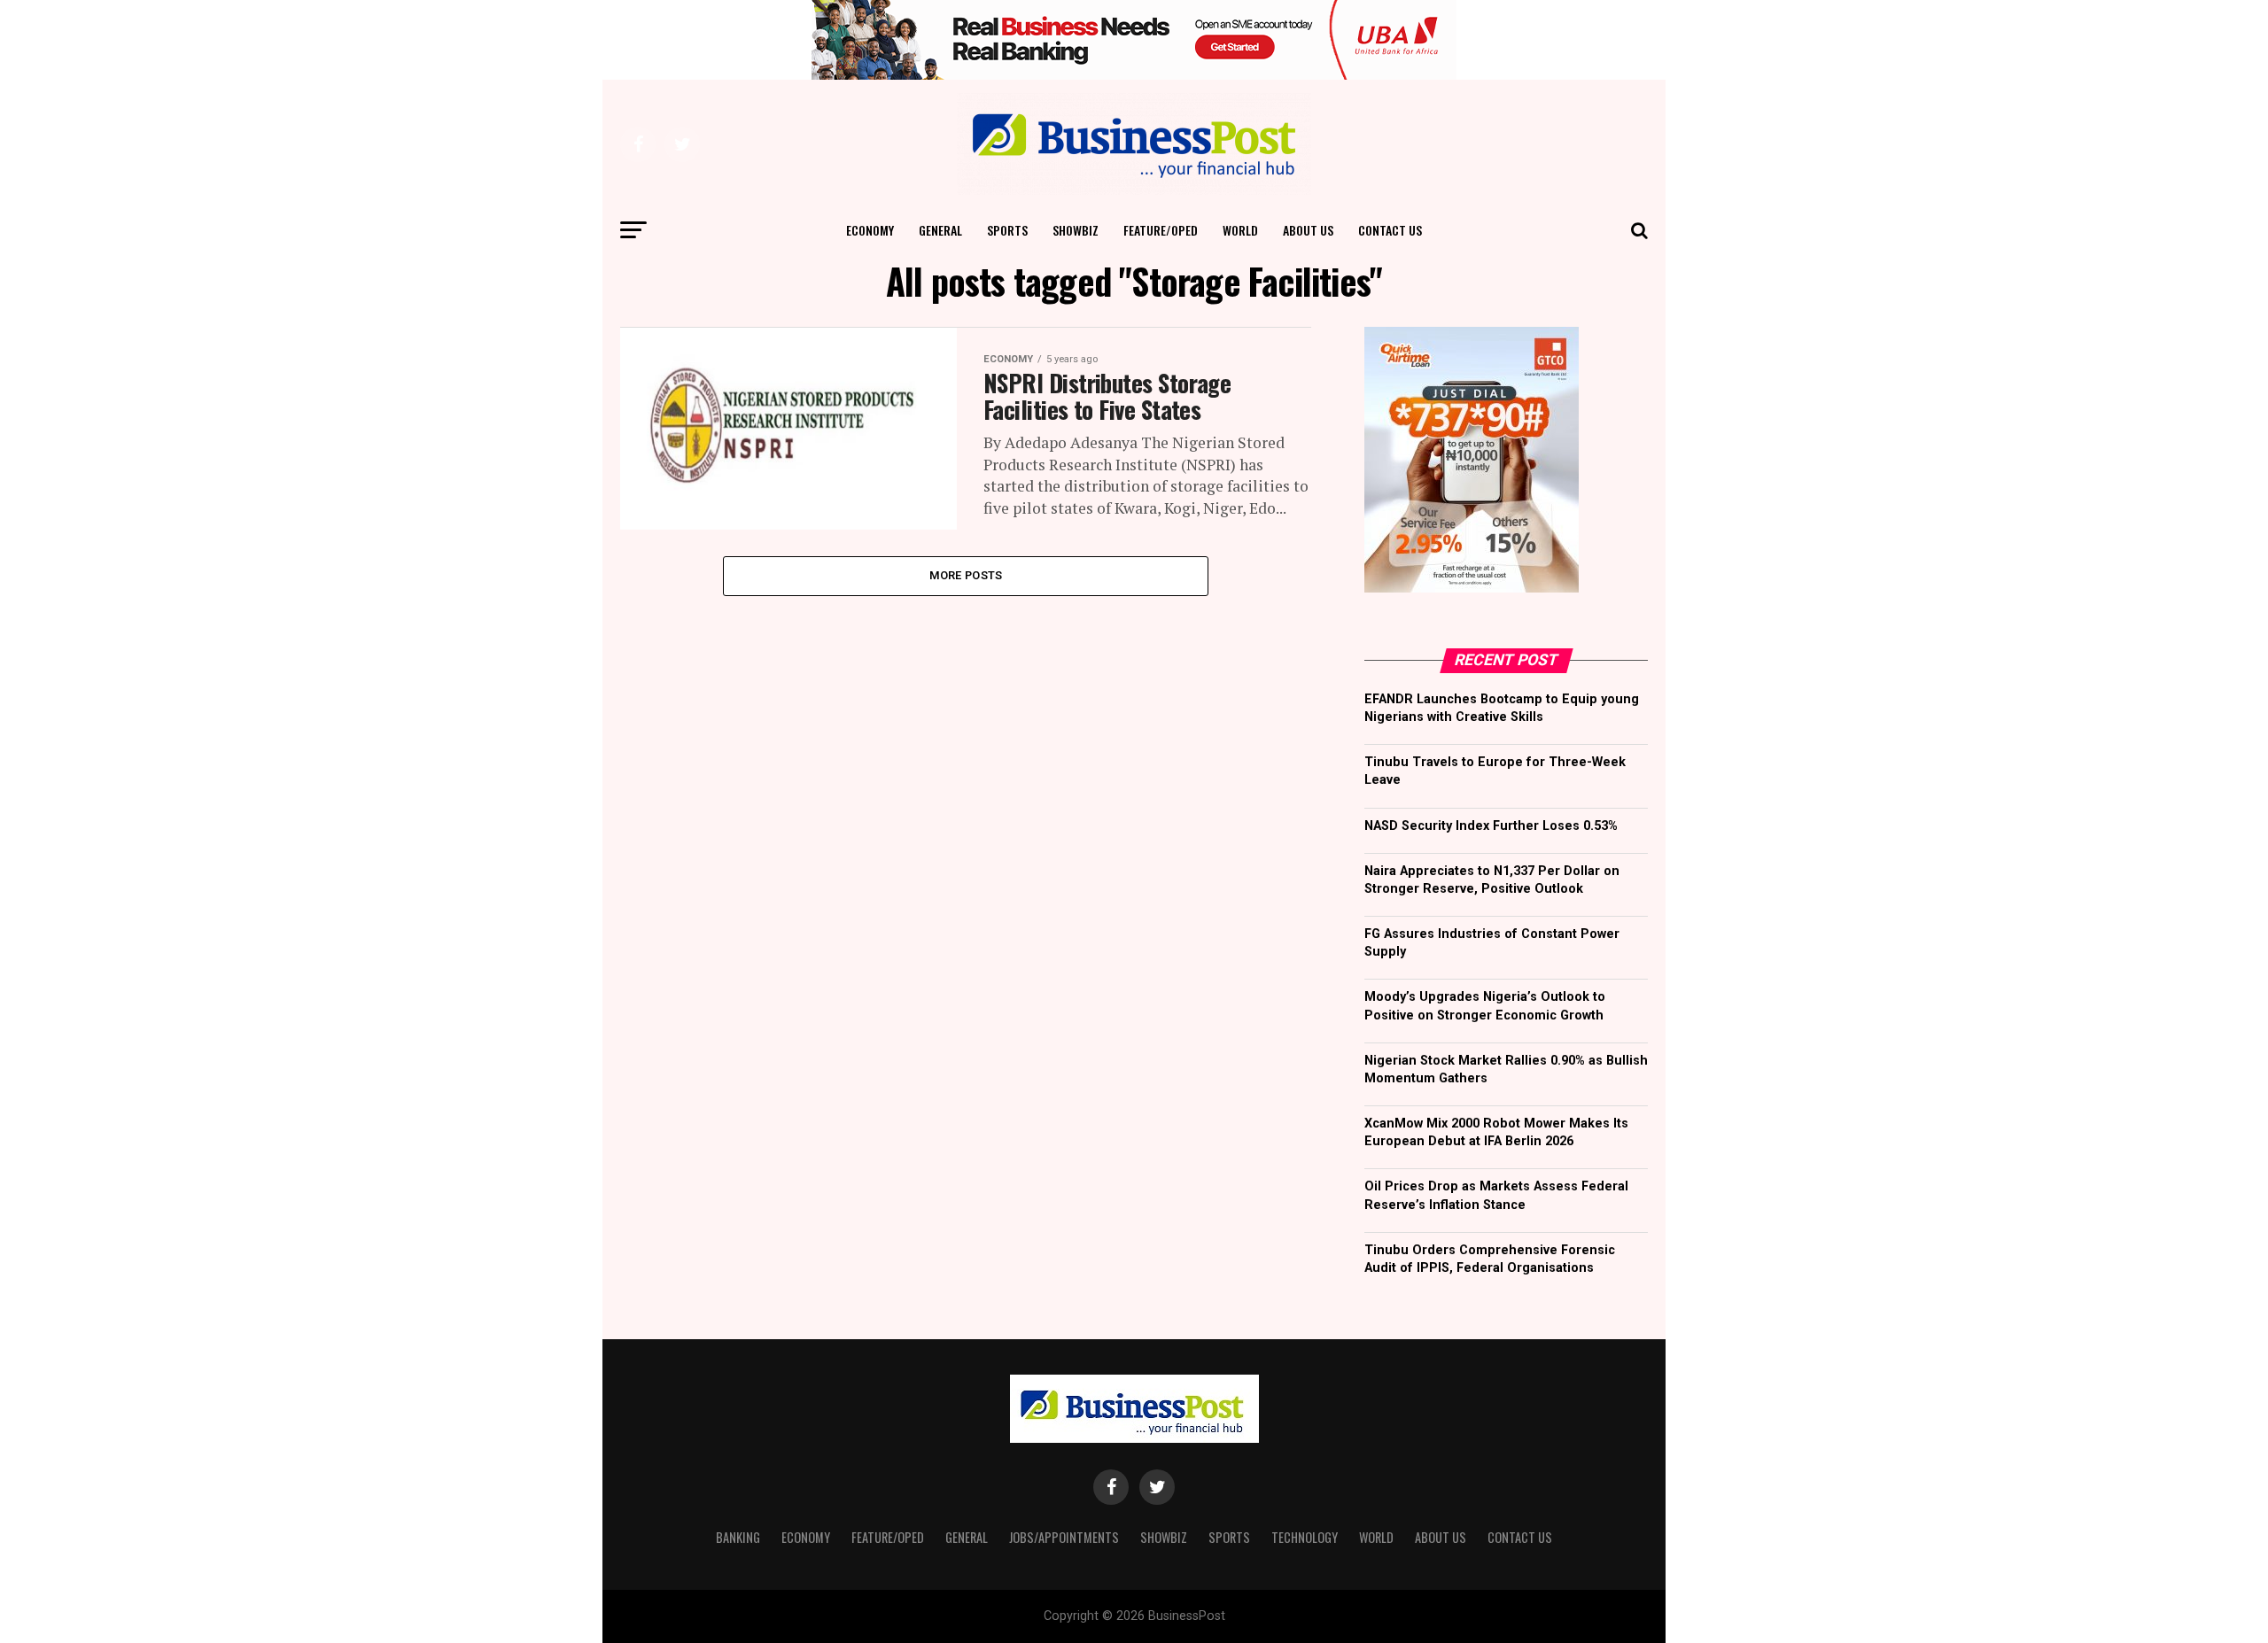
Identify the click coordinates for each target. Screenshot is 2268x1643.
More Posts (966, 575)
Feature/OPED (1161, 230)
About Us (1308, 230)
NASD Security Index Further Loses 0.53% (1491, 826)
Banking (738, 1537)
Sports (1007, 230)
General (940, 230)
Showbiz (1076, 230)
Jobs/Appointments (1064, 1537)
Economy (870, 230)
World (1240, 230)
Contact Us (1390, 230)
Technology (1305, 1537)
